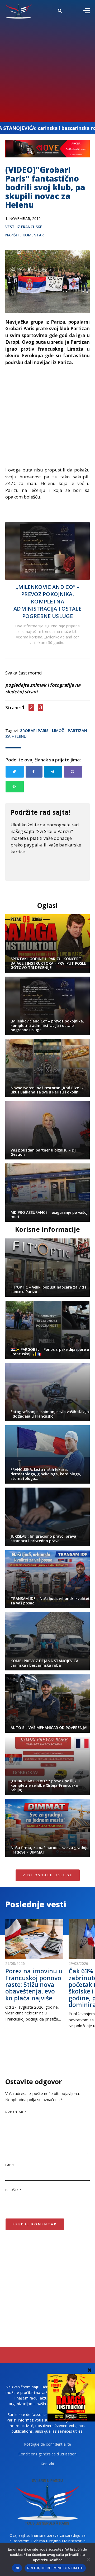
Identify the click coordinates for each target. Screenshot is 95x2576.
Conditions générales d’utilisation (48, 2454)
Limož (58, 730)
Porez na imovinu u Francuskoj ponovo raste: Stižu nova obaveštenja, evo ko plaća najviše (34, 1984)
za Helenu (16, 736)
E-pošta (14, 2190)
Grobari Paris (34, 730)
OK (17, 2568)
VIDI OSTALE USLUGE (48, 1875)
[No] (88, 2559)
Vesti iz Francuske (24, 227)
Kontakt (48, 2464)
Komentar (16, 2112)
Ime (10, 2165)
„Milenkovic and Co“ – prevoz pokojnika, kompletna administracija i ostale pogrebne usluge (47, 601)
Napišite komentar (25, 235)
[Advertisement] (47, 69)
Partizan (77, 730)
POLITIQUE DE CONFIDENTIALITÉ (55, 2568)
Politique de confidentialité (47, 2444)
